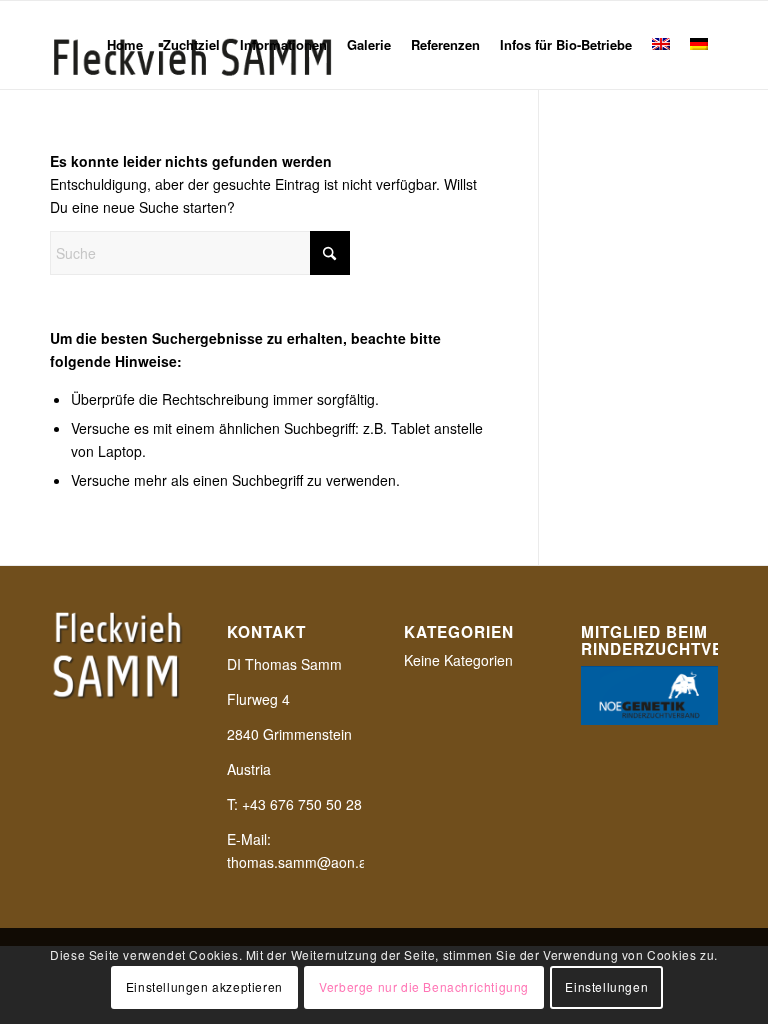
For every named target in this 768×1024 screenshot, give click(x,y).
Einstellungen (606, 986)
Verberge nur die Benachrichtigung (424, 986)
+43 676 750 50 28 (302, 804)
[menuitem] (125, 45)
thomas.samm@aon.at (299, 862)
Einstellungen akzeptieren (204, 986)
